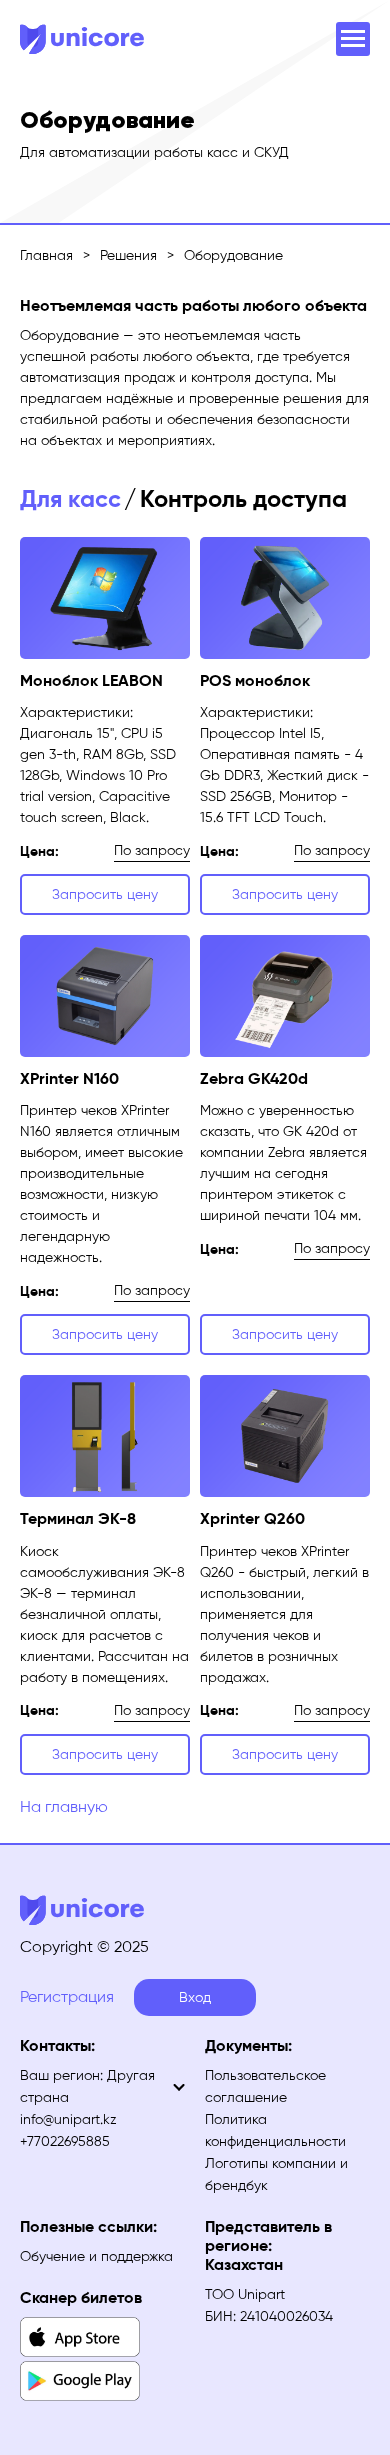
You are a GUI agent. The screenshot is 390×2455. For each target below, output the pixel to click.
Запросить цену (105, 894)
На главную (64, 1806)
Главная (46, 255)
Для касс (70, 498)
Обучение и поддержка (96, 2256)
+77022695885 (65, 2141)
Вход (195, 1997)
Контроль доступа (243, 498)
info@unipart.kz (68, 2119)
